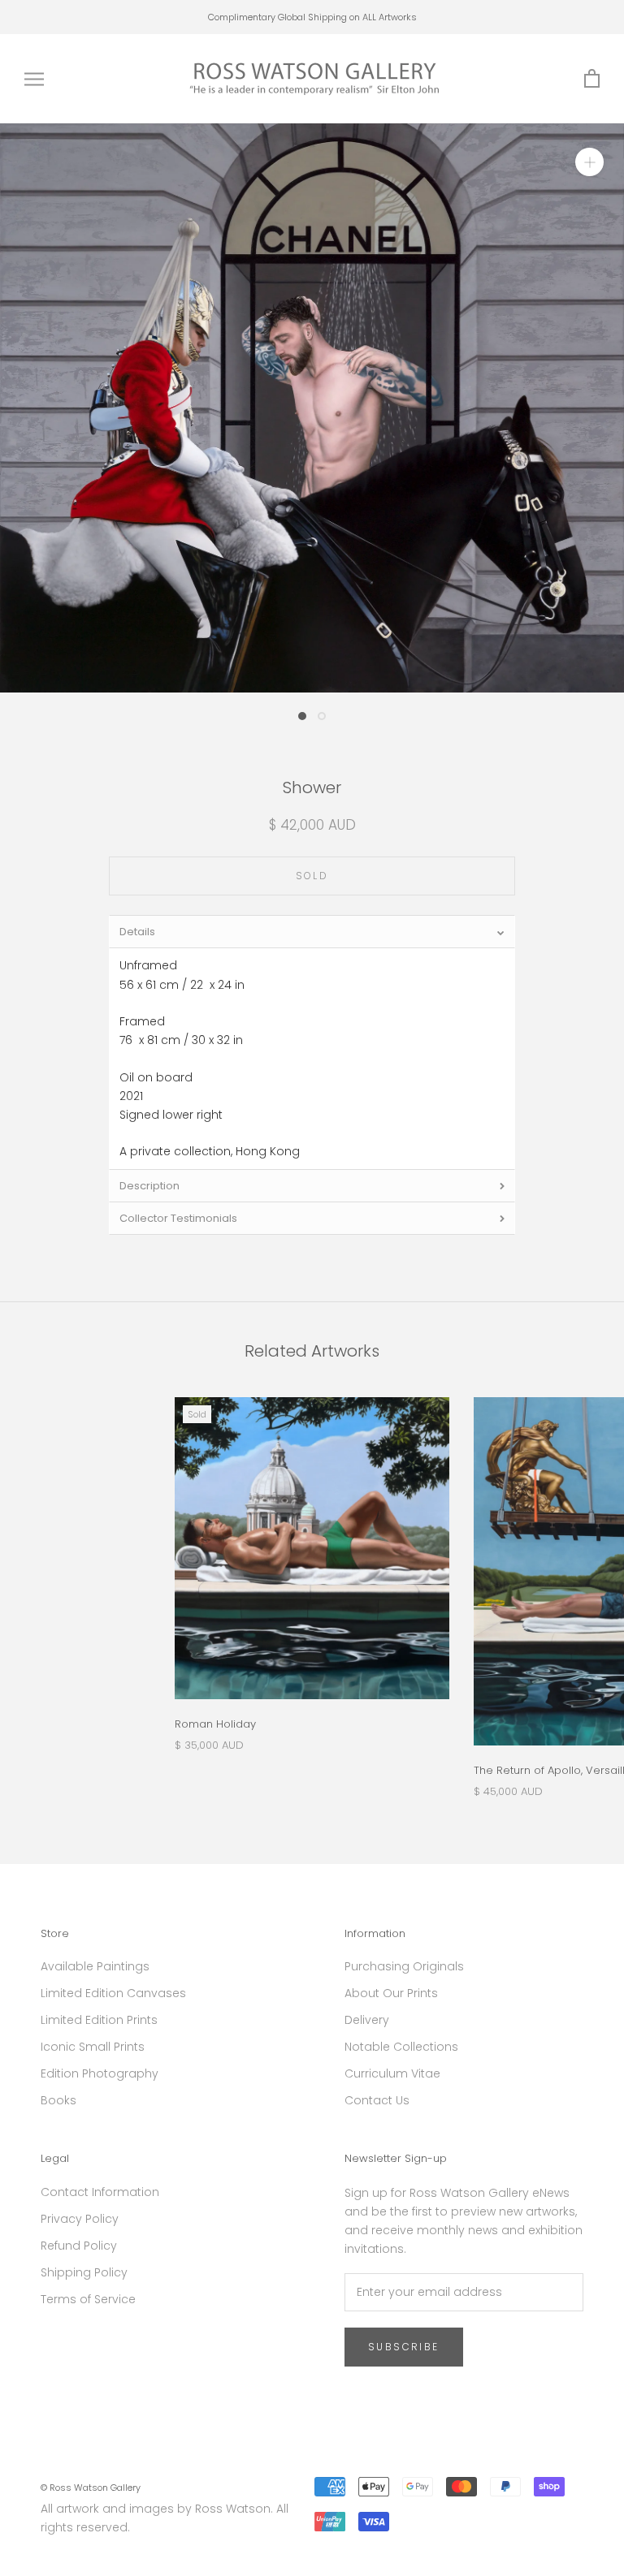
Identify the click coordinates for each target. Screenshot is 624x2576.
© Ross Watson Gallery (91, 2488)
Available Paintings (95, 1966)
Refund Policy (79, 2246)
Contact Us (377, 2100)
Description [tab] (149, 1186)
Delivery (367, 2020)
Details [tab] (137, 932)
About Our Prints (391, 1993)
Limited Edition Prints (99, 2020)
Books (58, 2100)
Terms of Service (88, 2299)
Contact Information (100, 2192)
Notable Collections (401, 2047)
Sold (312, 876)
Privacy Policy (80, 2219)
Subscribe (404, 2347)
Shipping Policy (84, 2272)
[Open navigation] (34, 79)
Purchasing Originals (404, 1966)
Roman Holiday (215, 1724)
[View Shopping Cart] (592, 79)
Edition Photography (100, 2073)
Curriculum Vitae (392, 2073)
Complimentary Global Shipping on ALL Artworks (312, 17)
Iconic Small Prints (93, 2047)
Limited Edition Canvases (113, 1993)
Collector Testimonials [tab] (178, 1218)
